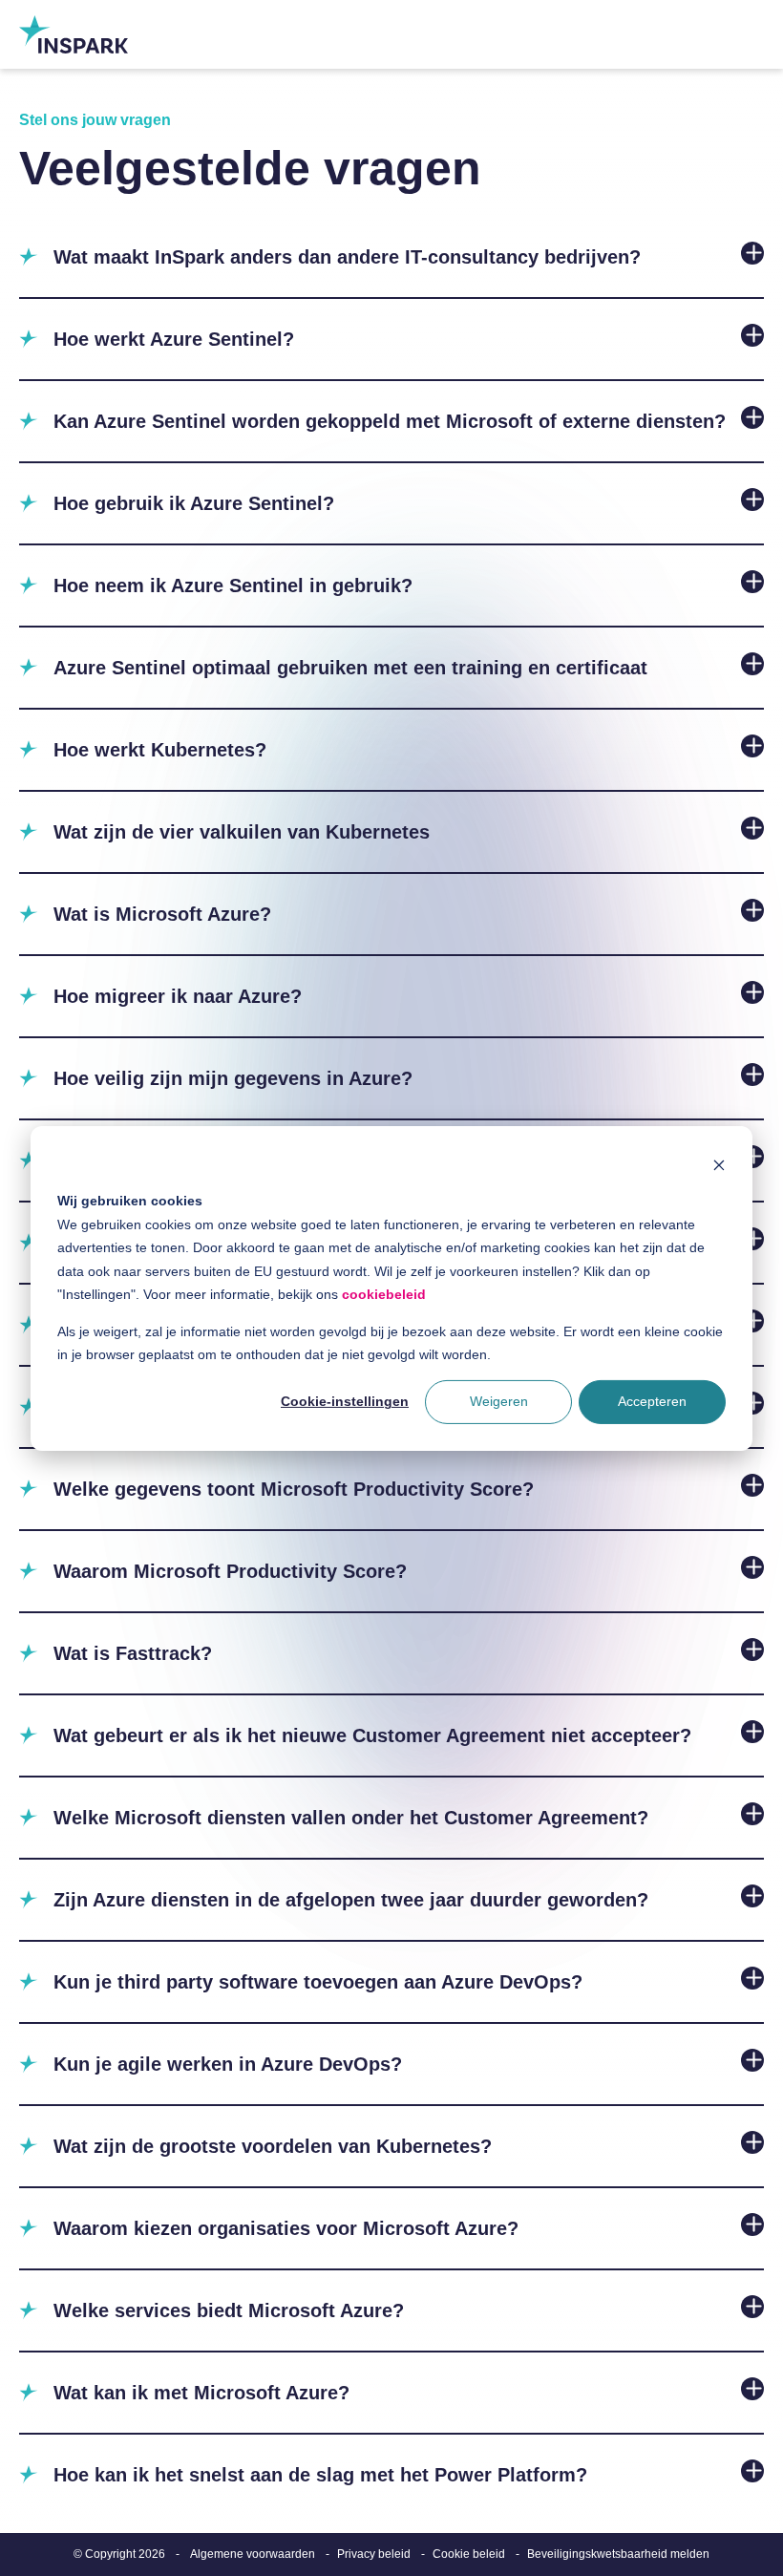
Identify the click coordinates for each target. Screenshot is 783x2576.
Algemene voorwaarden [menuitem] (253, 2554)
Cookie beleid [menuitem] (469, 2554)
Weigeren (499, 1401)
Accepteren (652, 1401)
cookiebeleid (384, 1294)
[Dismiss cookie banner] (719, 1164)
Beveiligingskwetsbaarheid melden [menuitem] (618, 2554)
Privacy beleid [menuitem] (374, 2554)
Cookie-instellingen (345, 1401)
